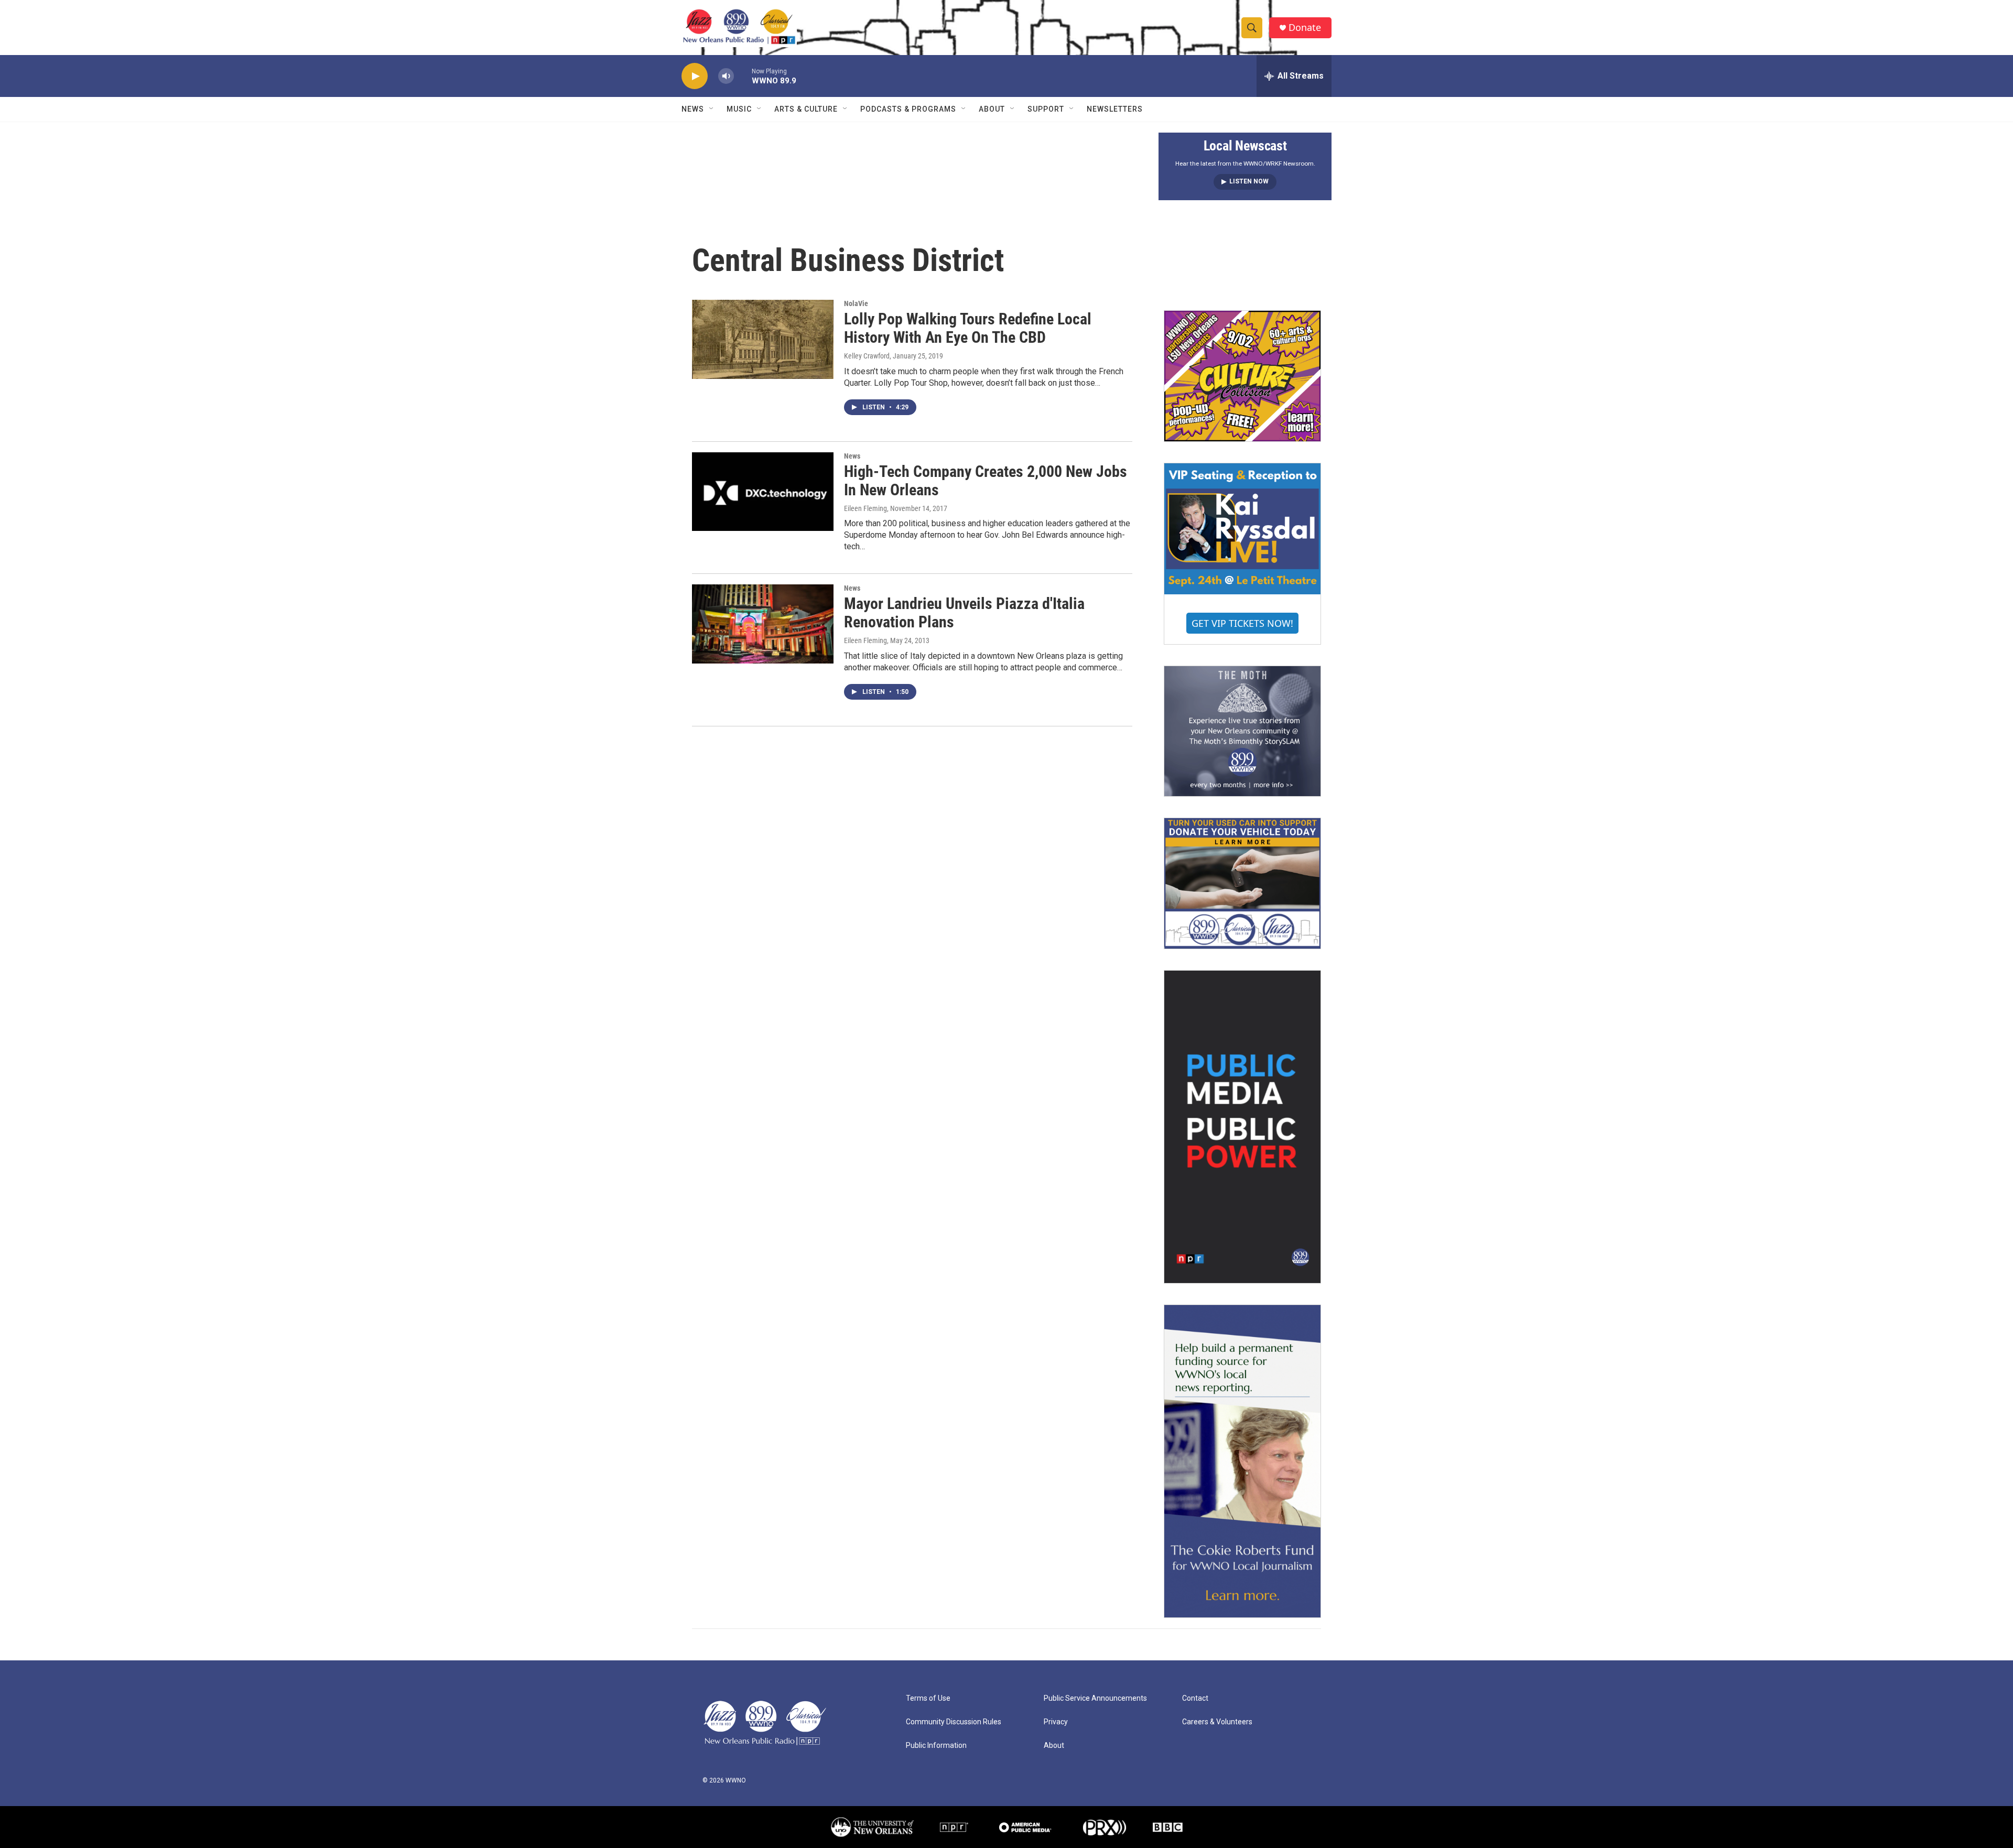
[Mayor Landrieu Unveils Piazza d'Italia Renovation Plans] (763, 624)
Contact (1195, 1698)
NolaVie (856, 303)
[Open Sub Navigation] (712, 109)
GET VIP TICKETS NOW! (1242, 623)
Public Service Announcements (1095, 1698)
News (693, 109)
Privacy (1056, 1722)
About (992, 109)
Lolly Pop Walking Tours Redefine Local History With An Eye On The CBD (968, 328)
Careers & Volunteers (1217, 1722)
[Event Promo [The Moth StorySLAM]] (1242, 731)
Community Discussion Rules (954, 1722)
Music (739, 109)
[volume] (726, 76)
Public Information (936, 1746)
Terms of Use (928, 1698)
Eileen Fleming (865, 508)
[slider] (743, 76)
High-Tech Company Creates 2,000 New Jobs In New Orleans (986, 481)
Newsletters (1115, 109)
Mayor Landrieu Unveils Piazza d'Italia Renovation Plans (964, 613)
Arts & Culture (806, 109)
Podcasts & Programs (908, 109)
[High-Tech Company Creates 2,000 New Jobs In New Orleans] (763, 492)
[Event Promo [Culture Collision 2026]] (1242, 376)
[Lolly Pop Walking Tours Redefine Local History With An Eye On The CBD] (763, 339)
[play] (695, 76)
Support (1046, 109)
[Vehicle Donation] (1242, 883)
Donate (1305, 28)
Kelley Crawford (867, 356)
